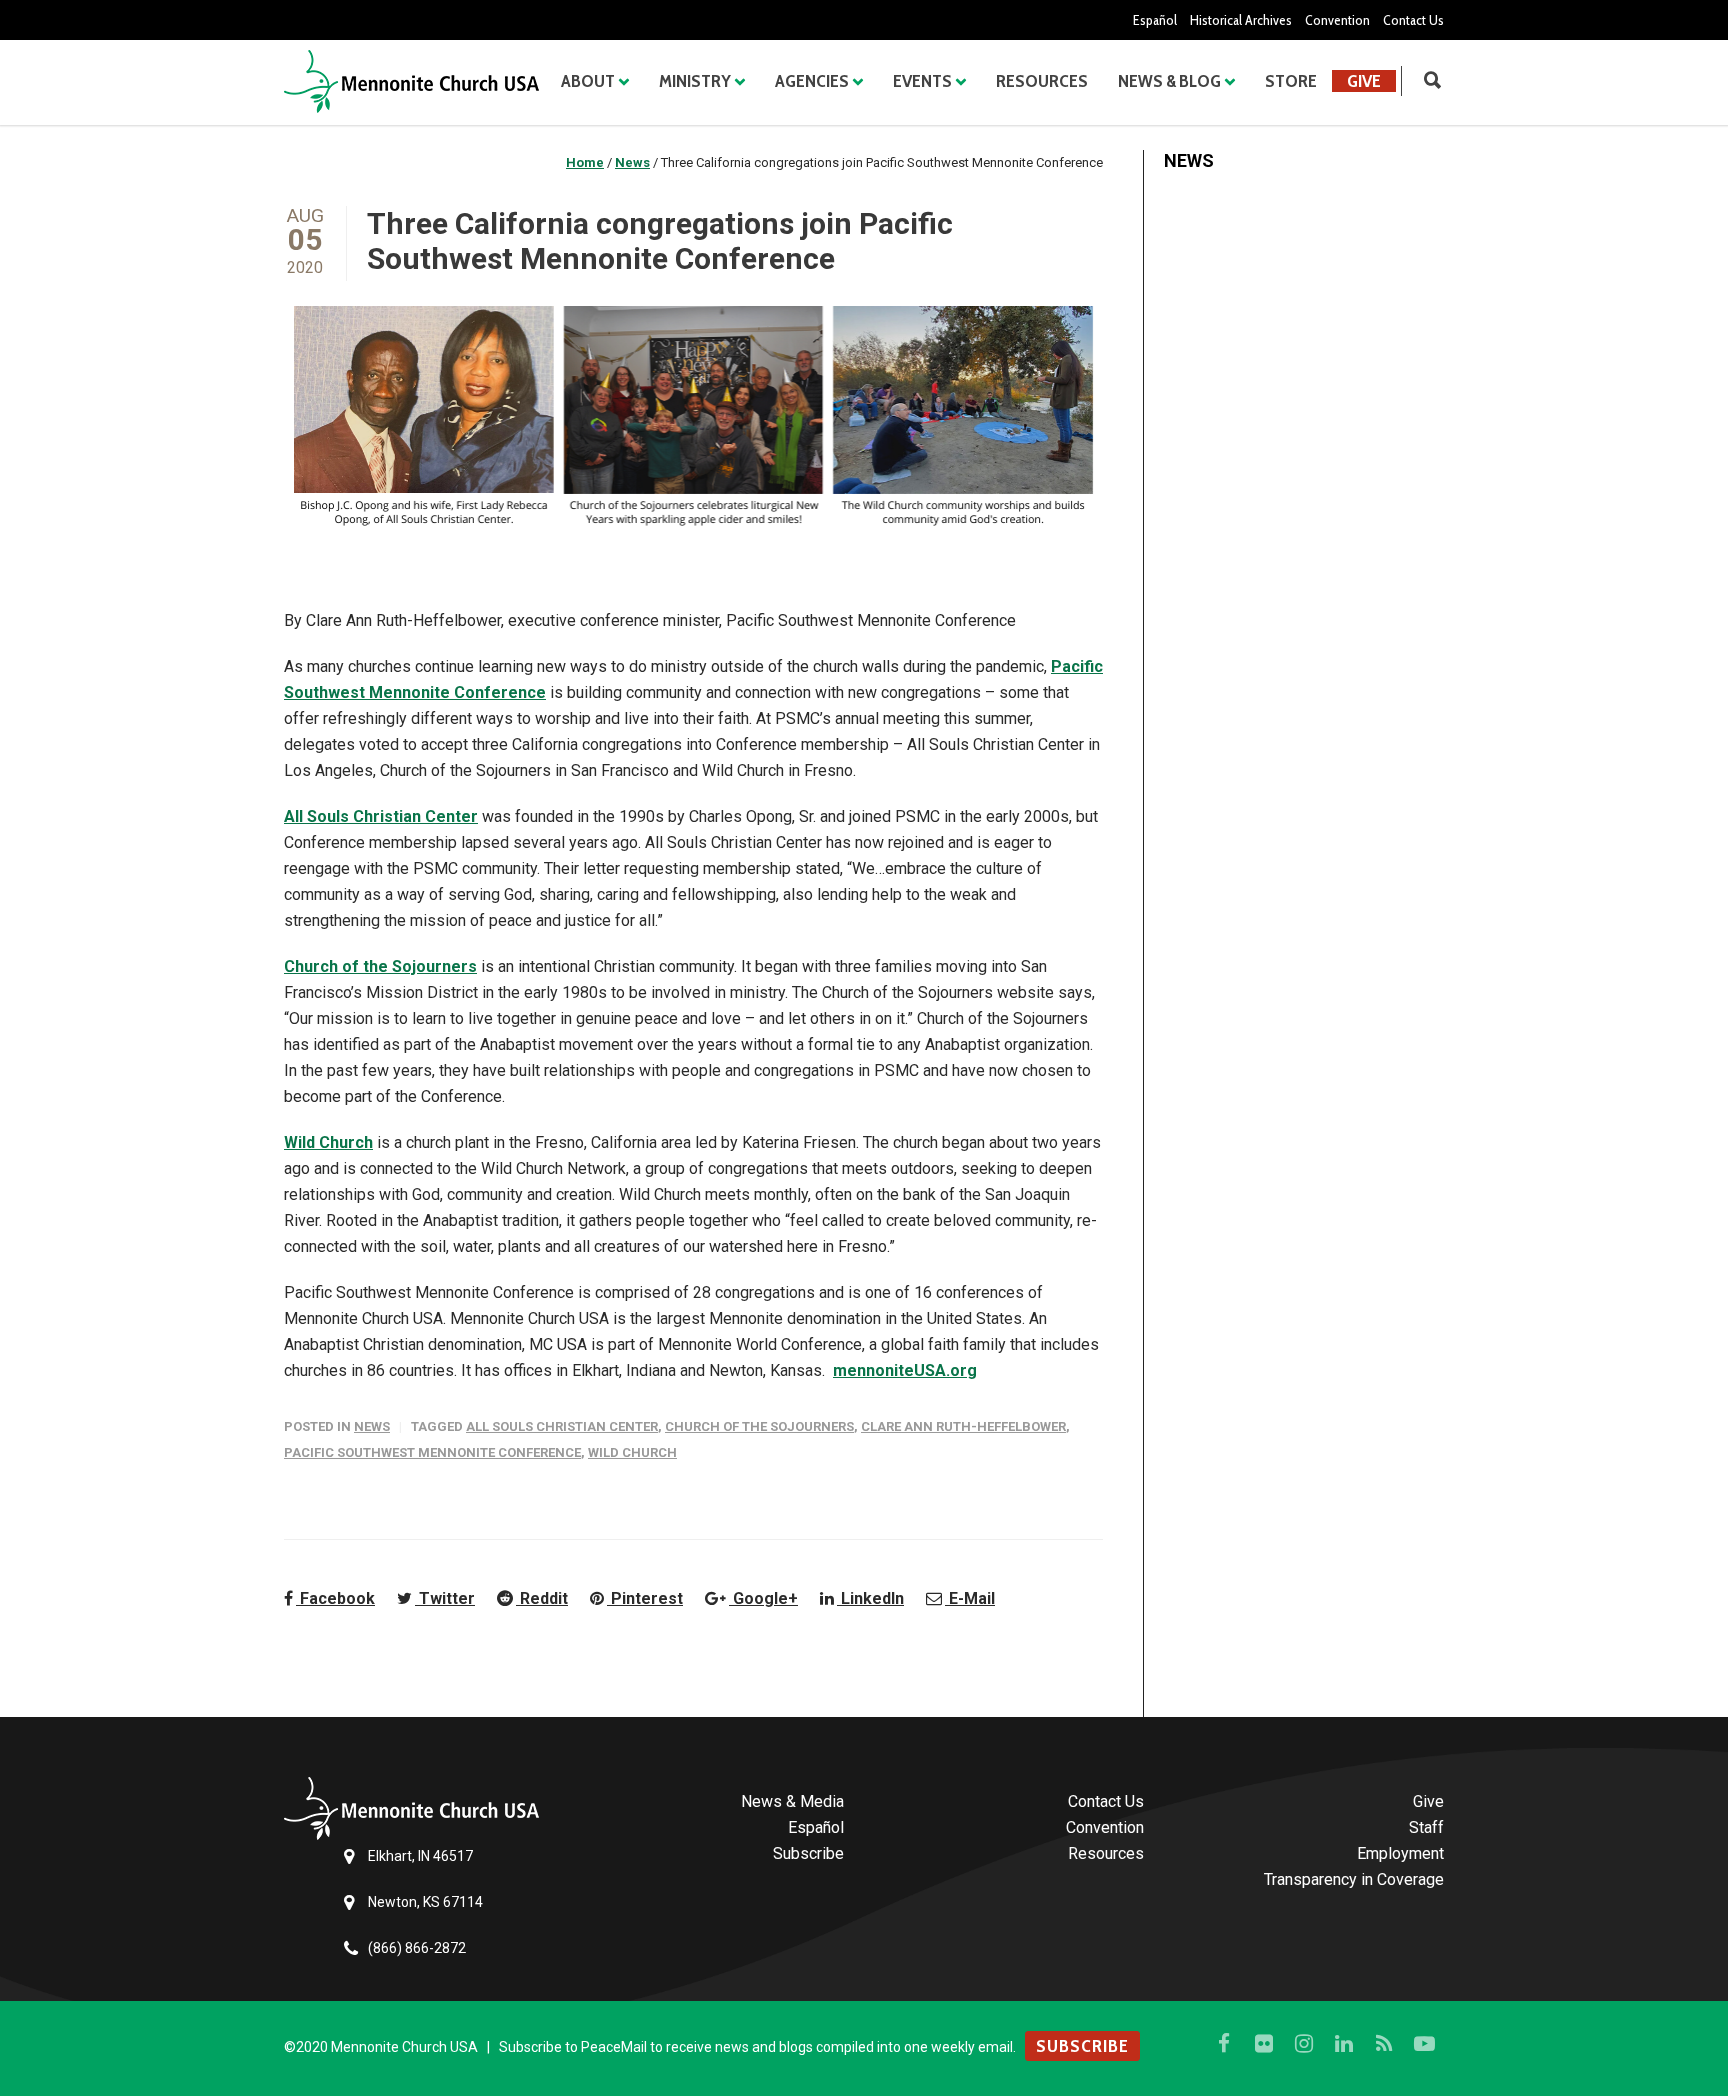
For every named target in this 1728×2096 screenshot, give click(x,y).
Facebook (335, 1598)
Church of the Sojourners (380, 966)
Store (1291, 81)
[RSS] (1384, 2044)
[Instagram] (1304, 2044)
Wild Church (328, 1142)
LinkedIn (870, 1598)
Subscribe (808, 1853)
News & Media (792, 1801)
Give (1364, 81)
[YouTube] (1424, 2044)
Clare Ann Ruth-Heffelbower (963, 1426)
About (588, 81)
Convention (1337, 20)
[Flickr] (1264, 2044)
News (372, 1426)
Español (1155, 20)
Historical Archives (1241, 20)
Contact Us (1413, 20)
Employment (1400, 1853)
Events (922, 81)
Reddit (542, 1598)
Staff (1426, 1827)
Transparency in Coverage (1354, 1879)
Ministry (695, 81)
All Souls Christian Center (381, 816)
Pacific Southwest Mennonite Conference (432, 1452)
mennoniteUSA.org (905, 1370)
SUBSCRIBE (1082, 2046)
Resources (1042, 81)
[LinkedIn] (1344, 2044)
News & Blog (1169, 81)
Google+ (763, 1598)
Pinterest (645, 1598)
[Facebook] (1224, 2044)
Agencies (812, 81)
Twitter (445, 1598)
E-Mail (970, 1598)
